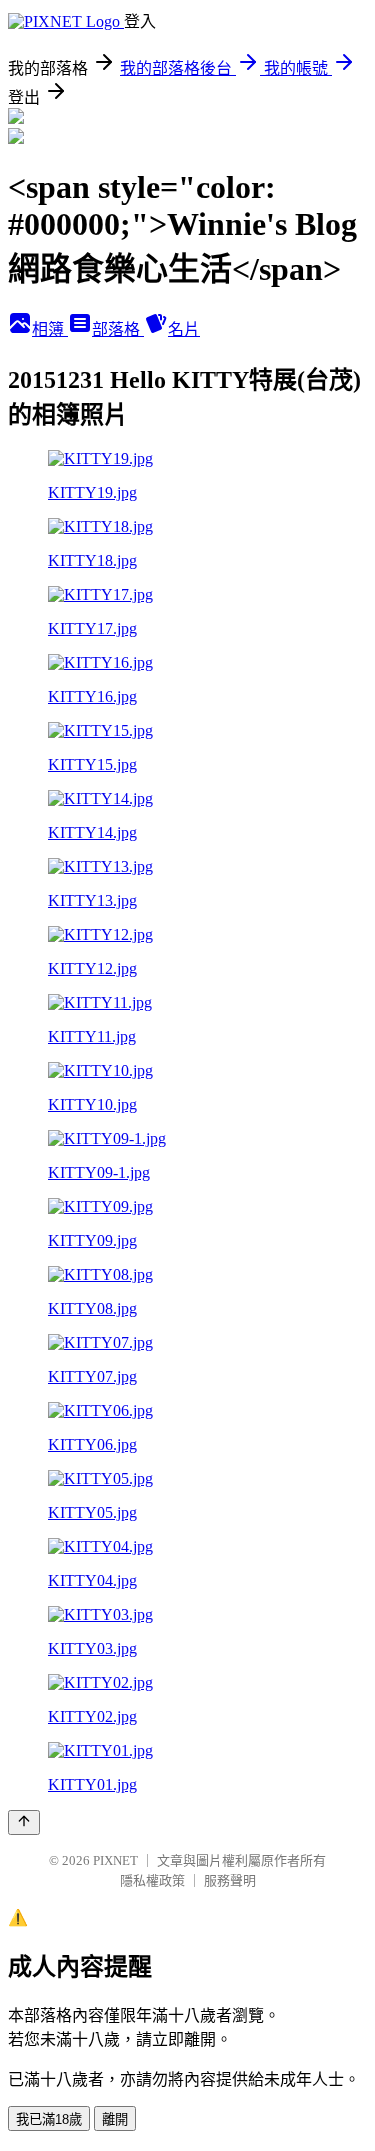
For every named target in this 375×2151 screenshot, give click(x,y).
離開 (115, 2119)
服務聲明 (230, 1880)
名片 (184, 329)
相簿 (50, 329)
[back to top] (24, 1822)
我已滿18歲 (49, 2119)
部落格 (118, 329)
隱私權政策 (152, 1880)
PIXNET (115, 1860)
